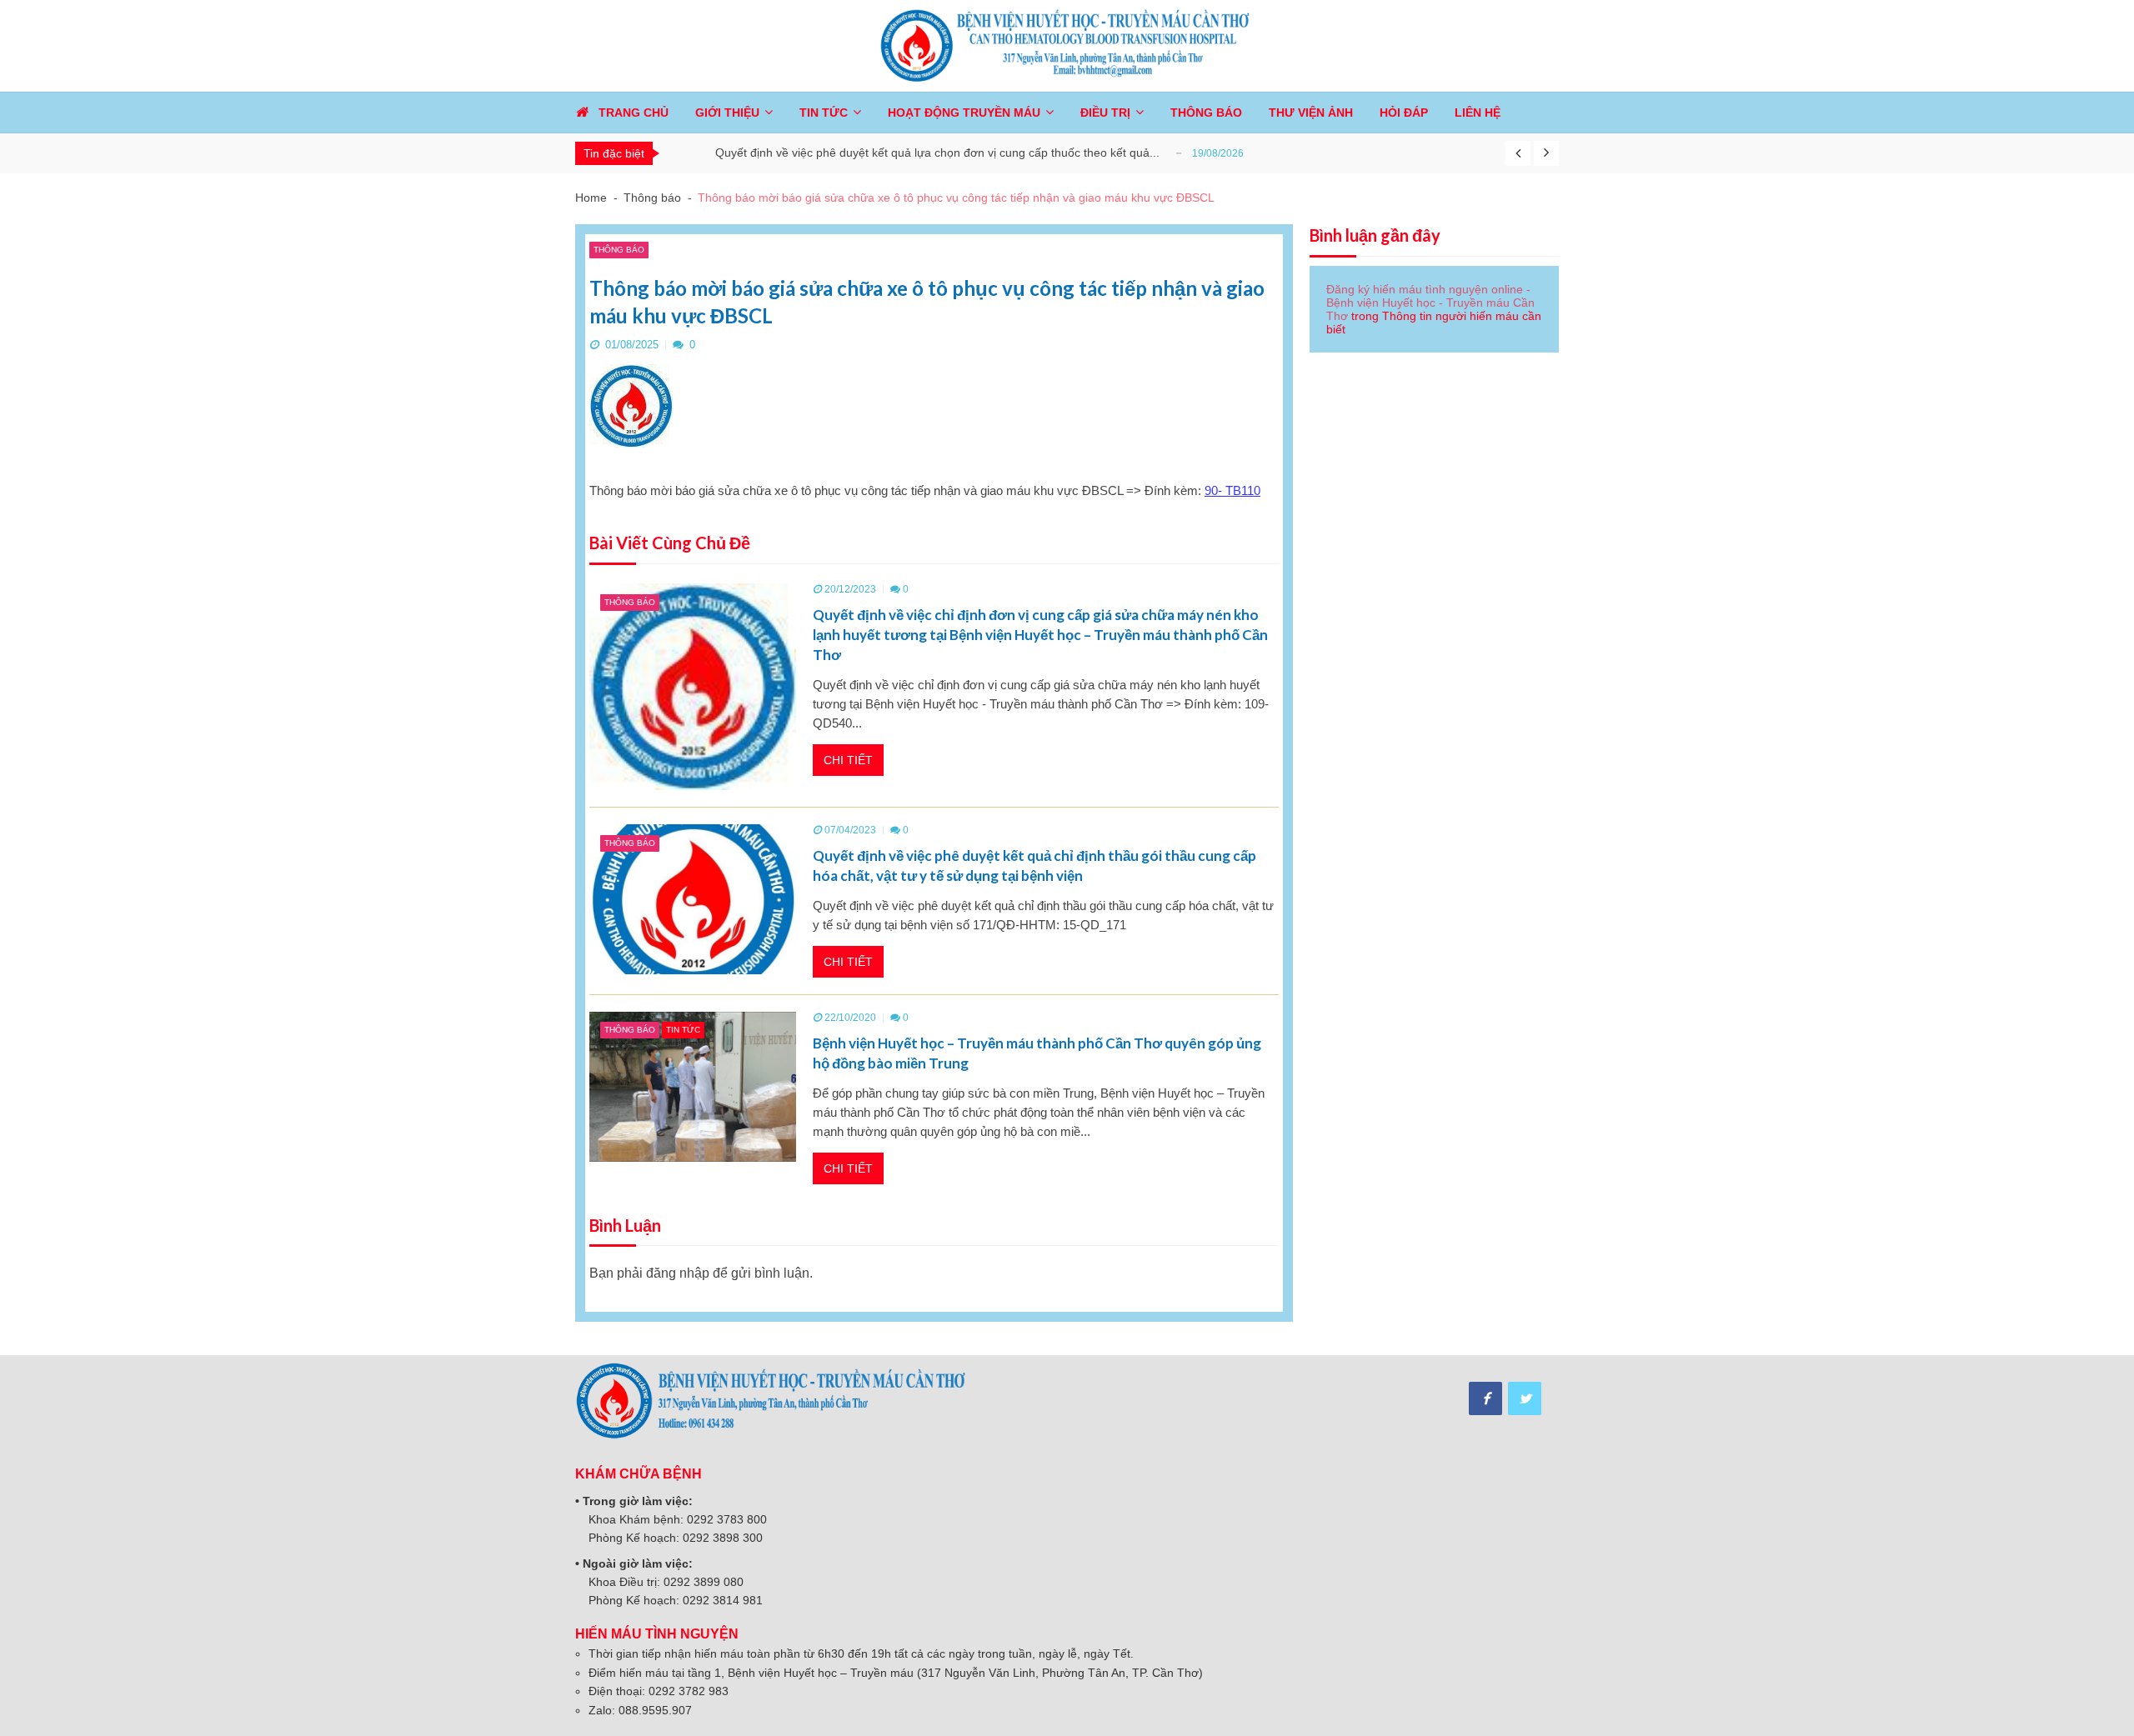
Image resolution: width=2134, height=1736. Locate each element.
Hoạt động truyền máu (964, 113)
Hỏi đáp (1404, 113)
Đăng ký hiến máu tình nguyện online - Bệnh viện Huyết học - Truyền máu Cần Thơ (1430, 303)
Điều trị (1105, 113)
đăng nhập (678, 1273)
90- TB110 (1232, 490)
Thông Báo (1206, 113)
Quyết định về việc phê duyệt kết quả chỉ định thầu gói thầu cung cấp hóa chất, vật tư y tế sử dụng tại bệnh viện (1034, 865)
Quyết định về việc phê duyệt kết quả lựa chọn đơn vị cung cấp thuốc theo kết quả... (937, 153)
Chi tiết (848, 760)
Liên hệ (1478, 113)
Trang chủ (634, 113)
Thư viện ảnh (1311, 113)
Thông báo (619, 250)
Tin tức (824, 113)
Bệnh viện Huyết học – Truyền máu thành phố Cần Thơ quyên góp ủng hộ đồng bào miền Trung (1037, 1053)
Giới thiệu (727, 113)
